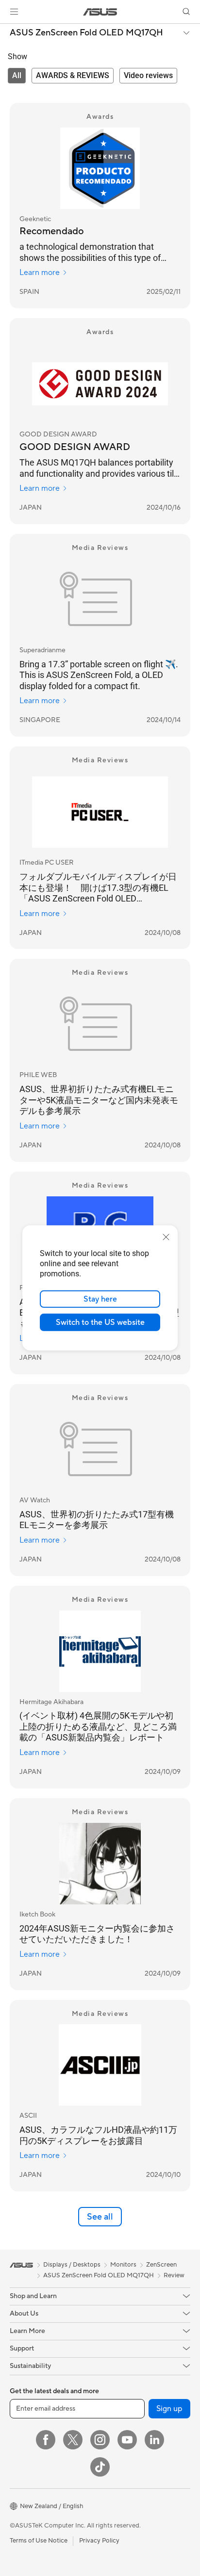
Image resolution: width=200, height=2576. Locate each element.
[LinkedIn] (154, 2440)
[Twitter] (73, 2440)
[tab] (17, 76)
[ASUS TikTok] (100, 2467)
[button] (14, 12)
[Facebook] (46, 2440)
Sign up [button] (169, 2409)
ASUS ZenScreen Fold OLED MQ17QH (86, 33)
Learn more (40, 273)
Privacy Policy (99, 2541)
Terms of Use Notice (39, 2541)
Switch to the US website (100, 1322)
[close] (166, 1237)
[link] (100, 12)
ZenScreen (161, 2265)
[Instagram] (100, 2440)
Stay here (100, 1299)
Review (174, 2275)
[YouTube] (127, 2440)
